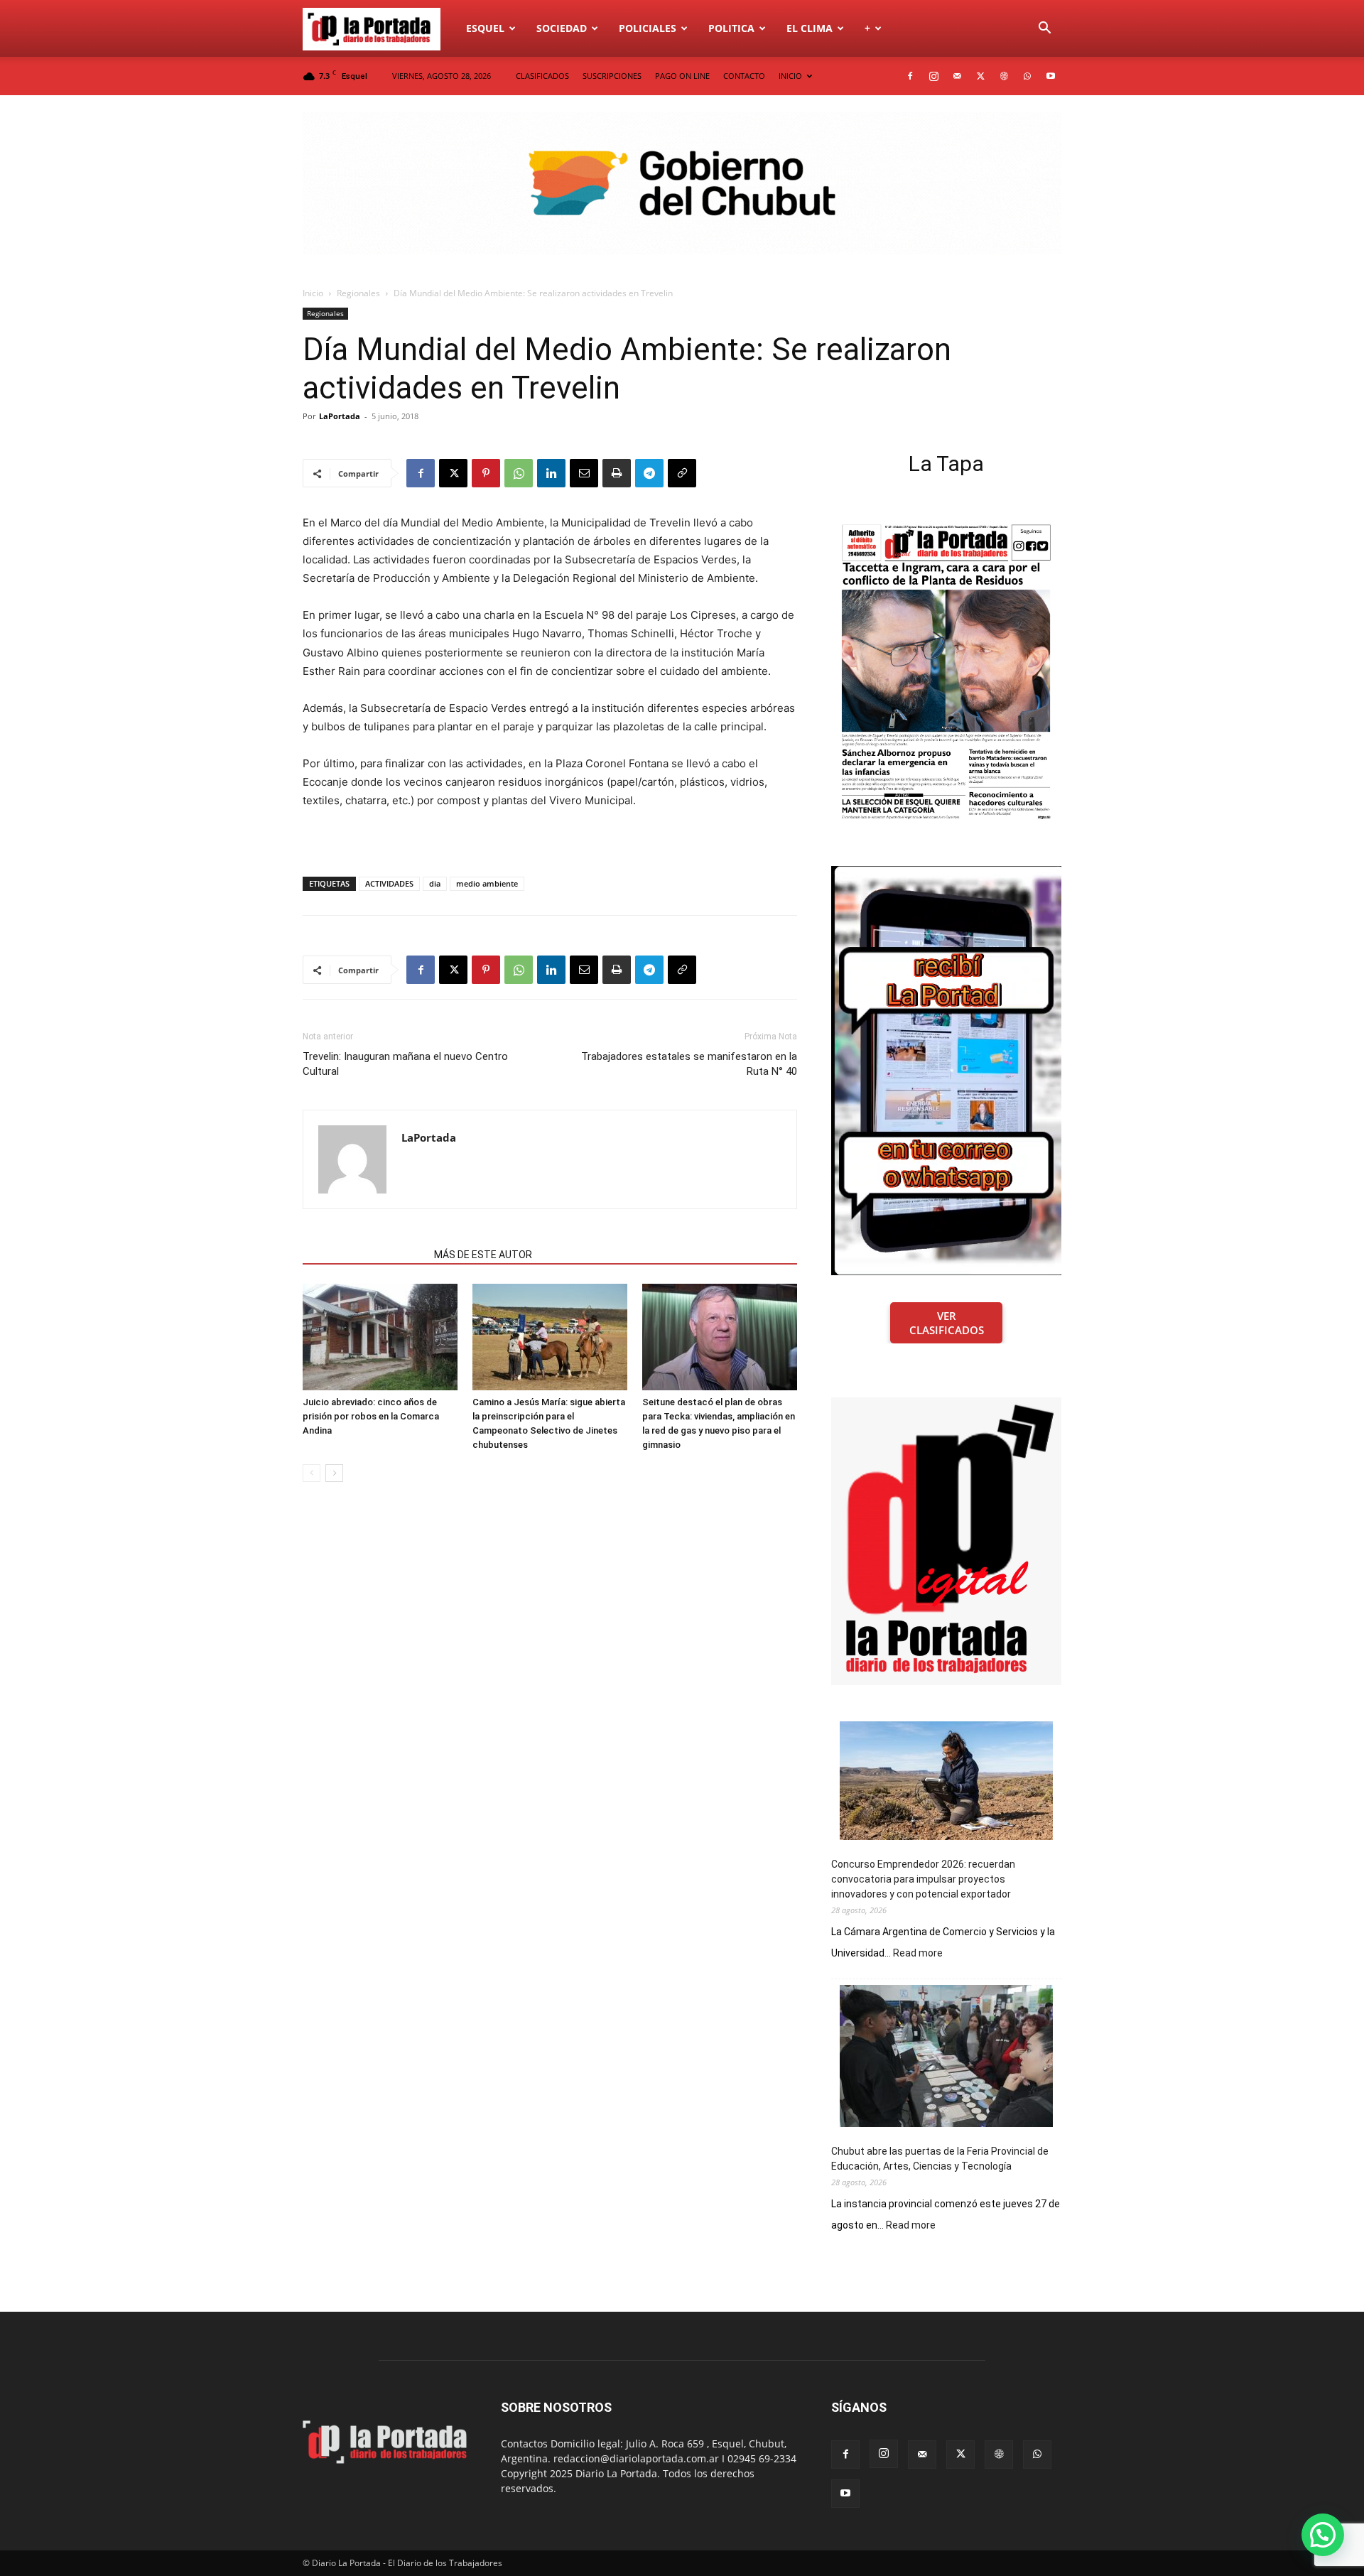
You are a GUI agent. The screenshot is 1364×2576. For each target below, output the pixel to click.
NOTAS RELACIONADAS (364, 1255)
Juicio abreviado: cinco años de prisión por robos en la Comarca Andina (371, 1416)
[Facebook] (910, 76)
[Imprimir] (617, 473)
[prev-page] (312, 1473)
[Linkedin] (551, 473)
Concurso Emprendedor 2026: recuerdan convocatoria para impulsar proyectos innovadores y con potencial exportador (923, 1879)
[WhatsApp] (1027, 76)
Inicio (313, 293)
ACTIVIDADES (389, 883)
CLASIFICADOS (542, 76)
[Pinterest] (486, 473)
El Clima (810, 28)
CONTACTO (744, 76)
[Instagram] (933, 76)
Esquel (485, 28)
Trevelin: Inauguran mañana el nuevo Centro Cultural (405, 1064)
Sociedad (562, 28)
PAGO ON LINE (682, 76)
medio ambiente (487, 883)
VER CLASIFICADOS (947, 1323)
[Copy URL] (682, 473)
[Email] (584, 473)
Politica (731, 28)
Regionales (358, 293)
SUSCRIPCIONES (612, 76)
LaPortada (340, 416)
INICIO (790, 76)
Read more (918, 1954)
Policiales (648, 28)
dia (435, 883)
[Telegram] (649, 473)
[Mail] (957, 76)
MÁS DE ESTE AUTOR (483, 1255)
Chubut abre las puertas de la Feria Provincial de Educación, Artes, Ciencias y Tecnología (940, 2159)
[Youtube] (1051, 76)
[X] (980, 76)
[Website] (1004, 76)
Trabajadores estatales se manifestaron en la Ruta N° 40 (689, 1064)
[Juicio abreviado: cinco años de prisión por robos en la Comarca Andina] (380, 1337)
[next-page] (334, 1473)
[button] (1044, 29)
